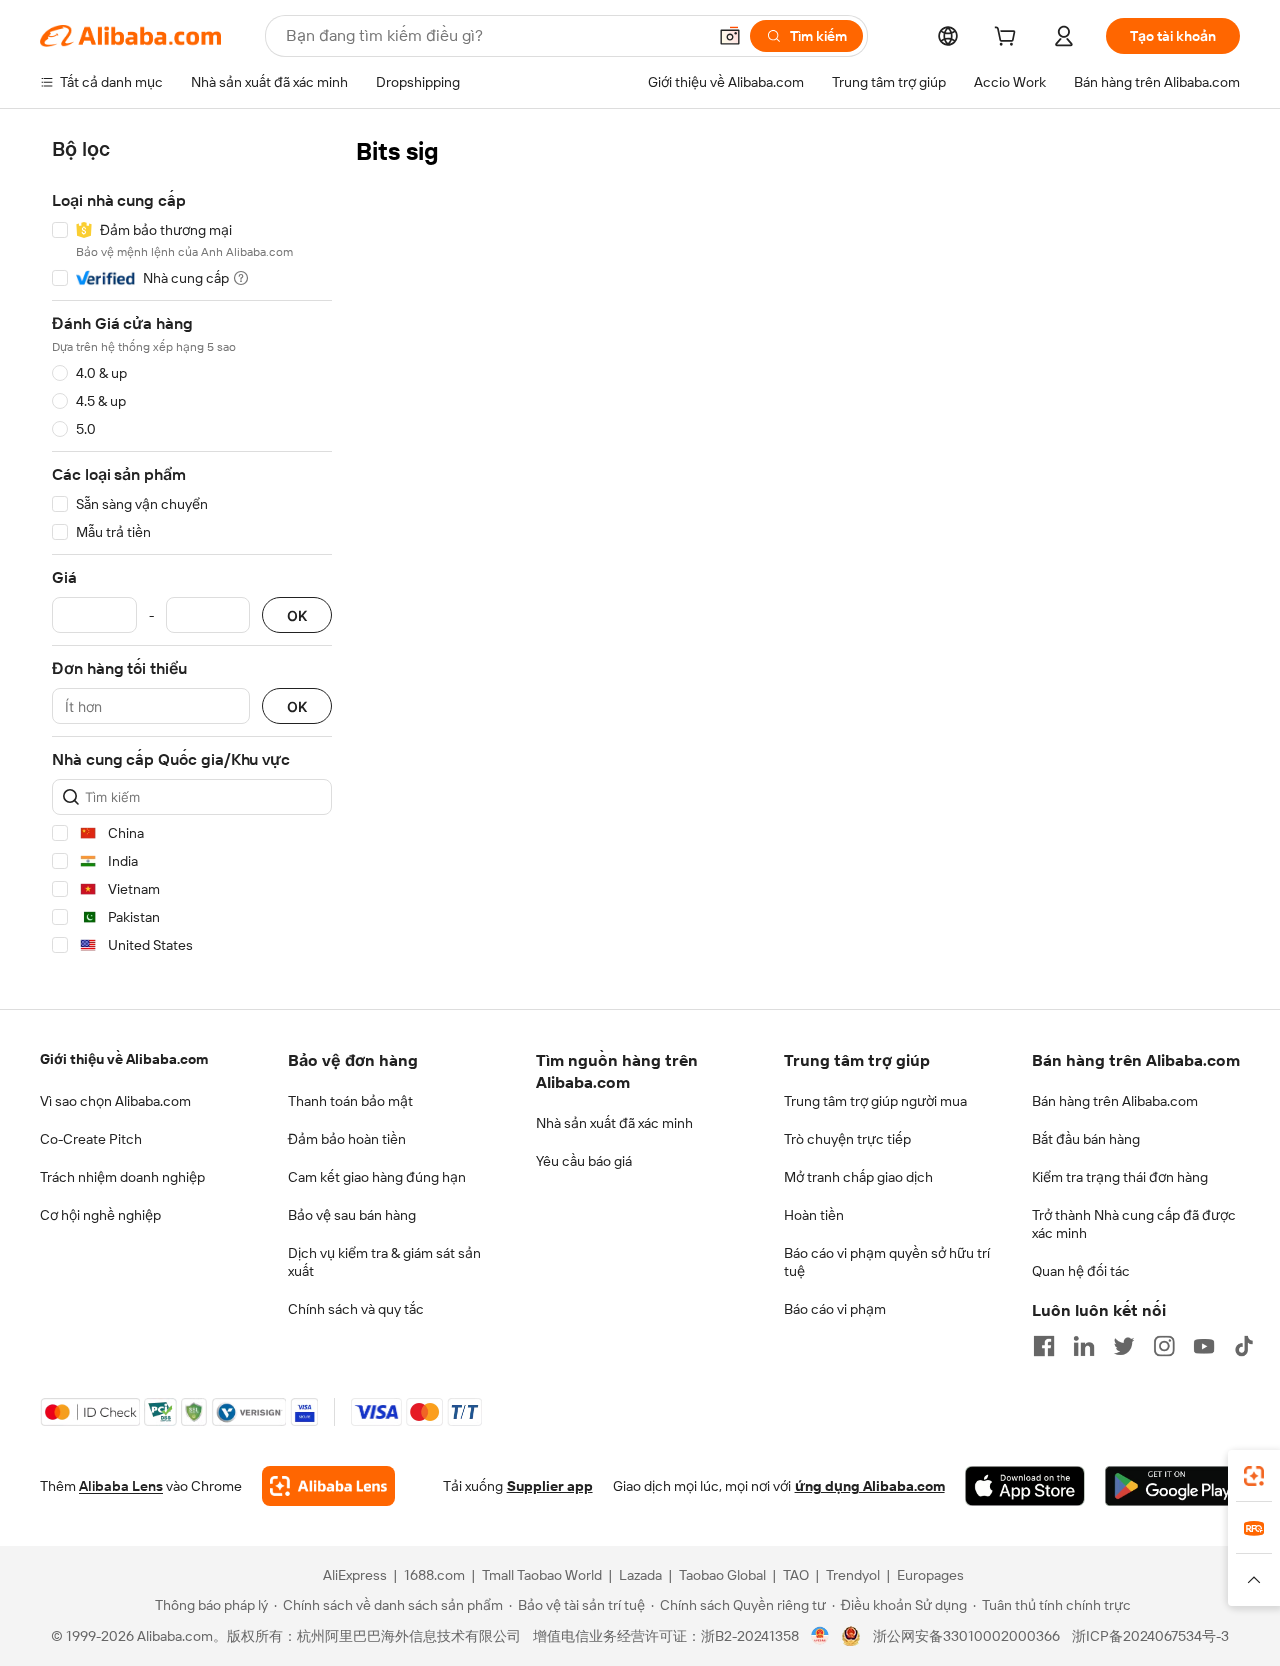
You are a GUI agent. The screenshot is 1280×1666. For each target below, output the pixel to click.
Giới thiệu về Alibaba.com (124, 1059)
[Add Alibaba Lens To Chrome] (328, 1486)
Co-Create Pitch (91, 1139)
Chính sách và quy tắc (356, 1309)
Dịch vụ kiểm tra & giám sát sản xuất (384, 1262)
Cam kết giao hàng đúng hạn (377, 1177)
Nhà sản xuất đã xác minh (614, 1123)
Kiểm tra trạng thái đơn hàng (1120, 1177)
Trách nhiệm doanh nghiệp (122, 1177)
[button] (730, 36)
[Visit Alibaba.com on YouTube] (1204, 1346)
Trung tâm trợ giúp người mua (875, 1101)
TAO (796, 1575)
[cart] (1009, 39)
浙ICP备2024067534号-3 (1150, 1636)
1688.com (434, 1575)
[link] (1254, 1476)
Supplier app (550, 1486)
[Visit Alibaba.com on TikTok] (1244, 1346)
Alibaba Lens (121, 1486)
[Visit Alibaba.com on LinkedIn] (1084, 1346)
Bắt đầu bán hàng (1086, 1139)
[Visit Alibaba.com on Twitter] (1124, 1346)
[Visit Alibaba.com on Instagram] (1164, 1346)
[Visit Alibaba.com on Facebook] (1044, 1346)
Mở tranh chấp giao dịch (858, 1177)
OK (297, 615)
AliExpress (355, 1575)
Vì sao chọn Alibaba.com (115, 1101)
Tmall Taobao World (542, 1575)
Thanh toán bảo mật (350, 1101)
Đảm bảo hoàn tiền (347, 1139)
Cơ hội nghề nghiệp (100, 1215)
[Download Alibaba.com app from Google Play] (1172, 1486)
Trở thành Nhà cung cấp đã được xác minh (1134, 1224)
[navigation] (192, 550)
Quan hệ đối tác (1081, 1271)
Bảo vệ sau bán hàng (352, 1215)
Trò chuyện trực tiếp (847, 1139)
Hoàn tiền (814, 1215)
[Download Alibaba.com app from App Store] (1025, 1486)
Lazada (640, 1575)
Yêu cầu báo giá (584, 1161)
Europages (930, 1575)
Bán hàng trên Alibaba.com (1115, 1101)
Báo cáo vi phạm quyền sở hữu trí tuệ (887, 1262)
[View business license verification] (820, 1636)
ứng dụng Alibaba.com (870, 1486)
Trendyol (853, 1575)
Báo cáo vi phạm (835, 1309)
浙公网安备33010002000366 (966, 1636)
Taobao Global (722, 1575)
